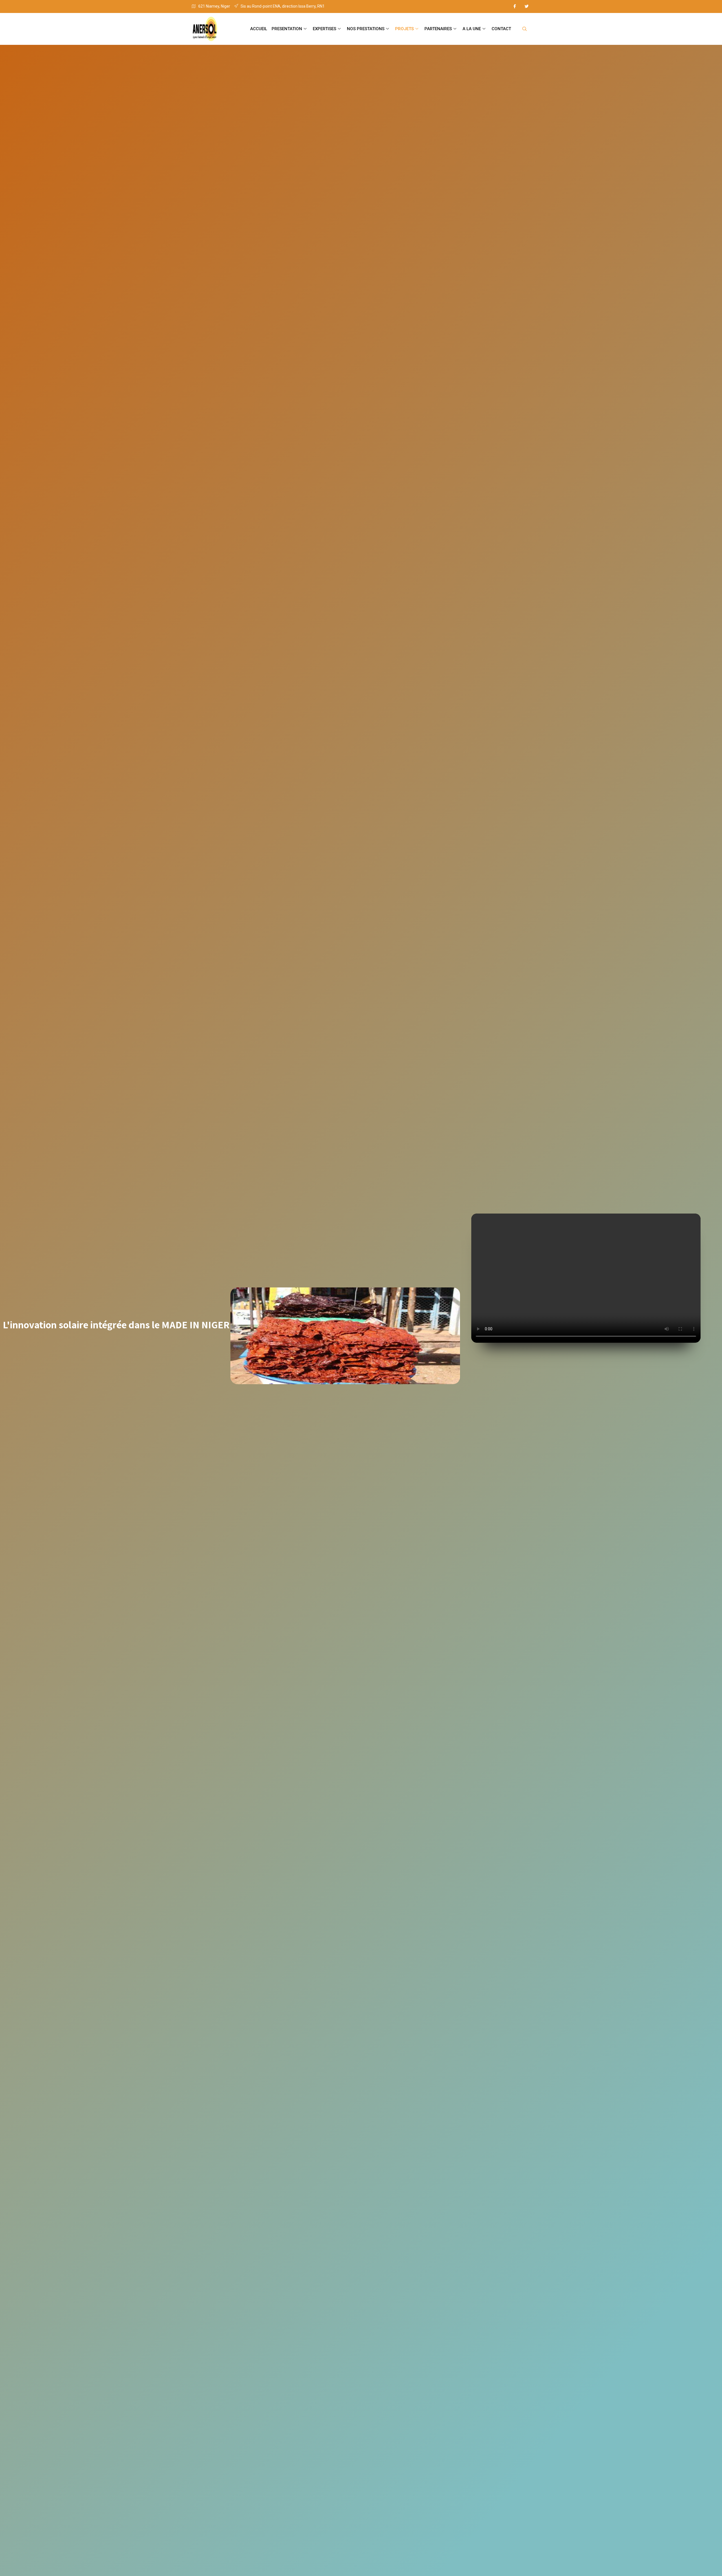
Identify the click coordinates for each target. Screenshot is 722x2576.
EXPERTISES (324, 29)
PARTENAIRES (438, 29)
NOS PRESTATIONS (366, 29)
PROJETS (404, 29)
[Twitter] (527, 6)
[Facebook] (515, 6)
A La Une (472, 29)
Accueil (259, 29)
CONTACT (501, 29)
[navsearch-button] (525, 29)
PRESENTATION (287, 29)
